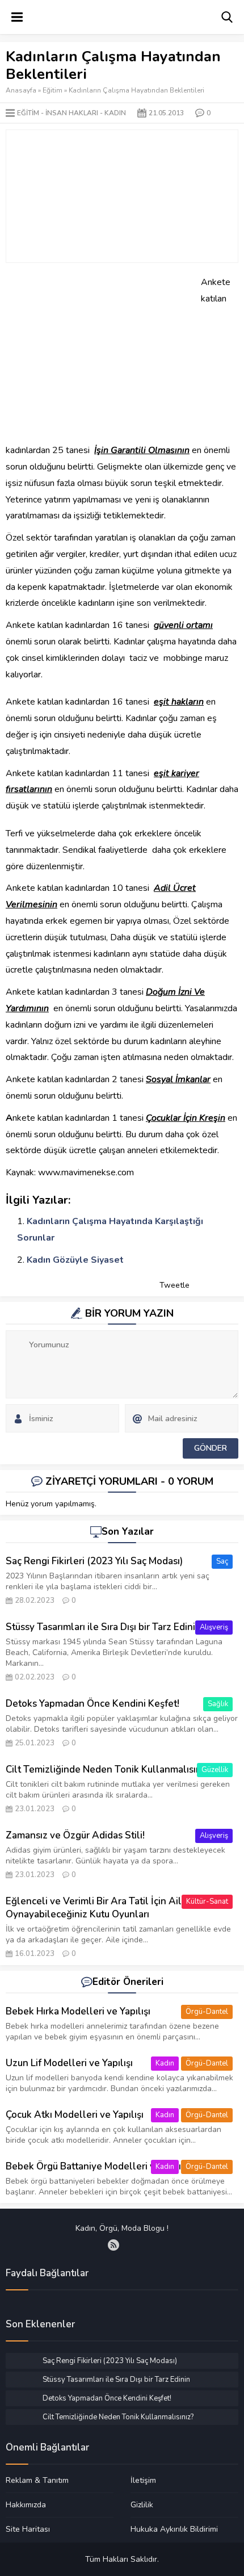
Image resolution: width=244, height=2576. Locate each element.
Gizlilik (142, 2504)
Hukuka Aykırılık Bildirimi (174, 2529)
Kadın (115, 113)
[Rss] (113, 2245)
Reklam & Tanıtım (37, 2481)
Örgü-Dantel (207, 2012)
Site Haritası (28, 2529)
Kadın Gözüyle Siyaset (75, 1260)
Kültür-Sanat (207, 1901)
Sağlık (218, 1704)
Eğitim (52, 90)
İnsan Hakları (72, 113)
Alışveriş (214, 1627)
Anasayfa (21, 90)
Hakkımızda (26, 2504)
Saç (222, 1561)
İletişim (143, 2481)
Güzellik (215, 1770)
